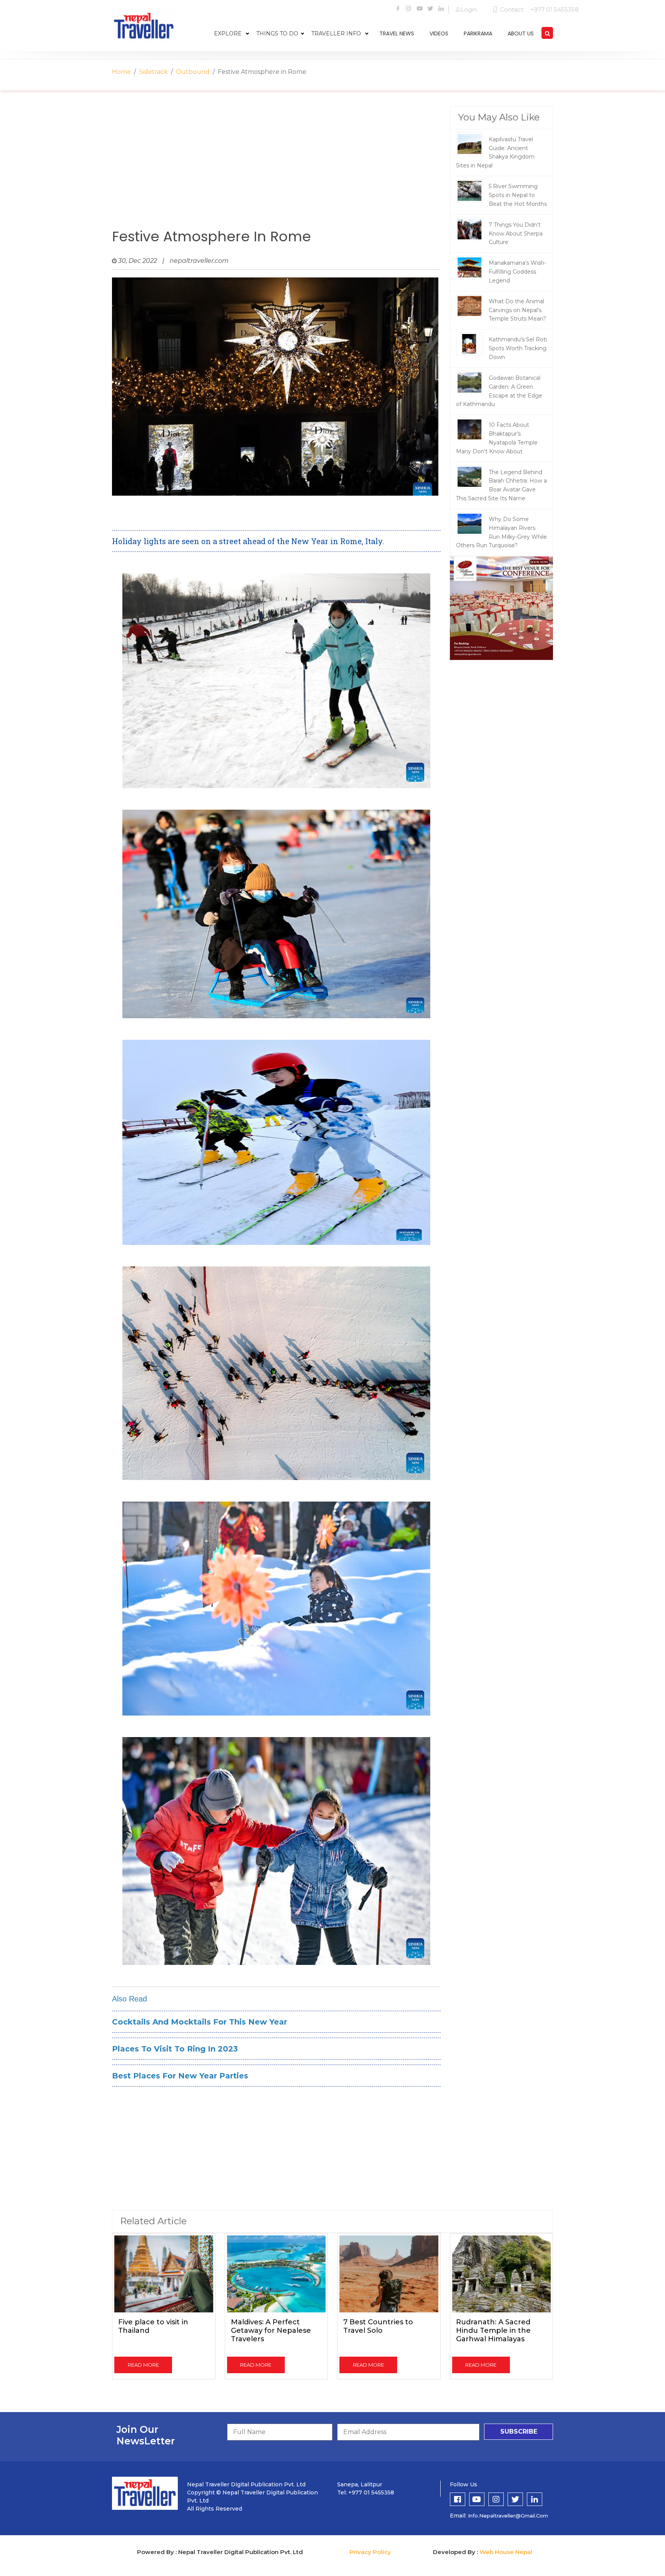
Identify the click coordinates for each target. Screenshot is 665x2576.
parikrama (478, 33)
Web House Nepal (506, 2552)
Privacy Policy (370, 2552)
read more (143, 2365)
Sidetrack (153, 72)
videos (439, 33)
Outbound (193, 72)
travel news (397, 33)
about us (521, 33)
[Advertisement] (276, 167)
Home (121, 72)
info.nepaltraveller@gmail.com (508, 2516)
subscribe (519, 2431)
